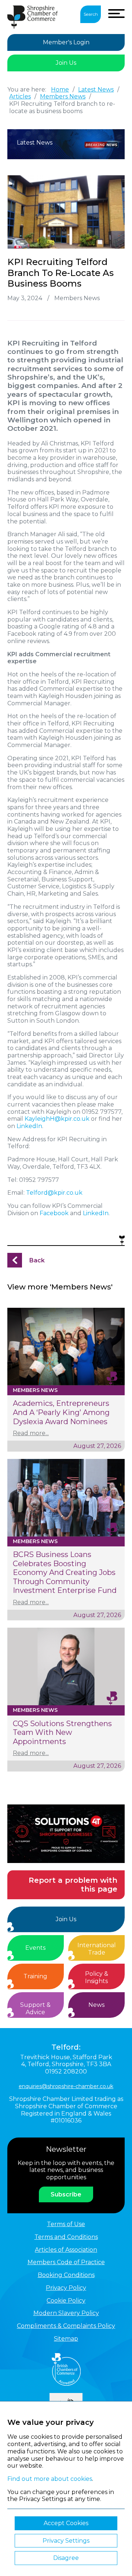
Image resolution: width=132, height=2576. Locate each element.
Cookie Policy (66, 2301)
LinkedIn (29, 1126)
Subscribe (66, 2194)
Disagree (66, 2558)
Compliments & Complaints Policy (66, 2326)
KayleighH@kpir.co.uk (57, 1119)
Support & (35, 2008)
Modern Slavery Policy (66, 2313)
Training (35, 1976)
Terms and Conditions (66, 2237)
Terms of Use (66, 2224)
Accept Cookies (66, 2523)
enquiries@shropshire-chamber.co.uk (66, 2086)
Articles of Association (66, 2250)
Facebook (54, 1213)
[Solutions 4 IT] (66, 1834)
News (96, 2005)
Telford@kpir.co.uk (54, 1193)
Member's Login (66, 42)
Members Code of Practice (66, 2262)
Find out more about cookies (50, 2479)
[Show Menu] (116, 14)
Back (37, 1260)
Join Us (66, 63)
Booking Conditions (66, 2275)
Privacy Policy (66, 2288)
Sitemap (66, 2339)
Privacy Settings (66, 2541)
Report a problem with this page (73, 1885)
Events (35, 1948)
